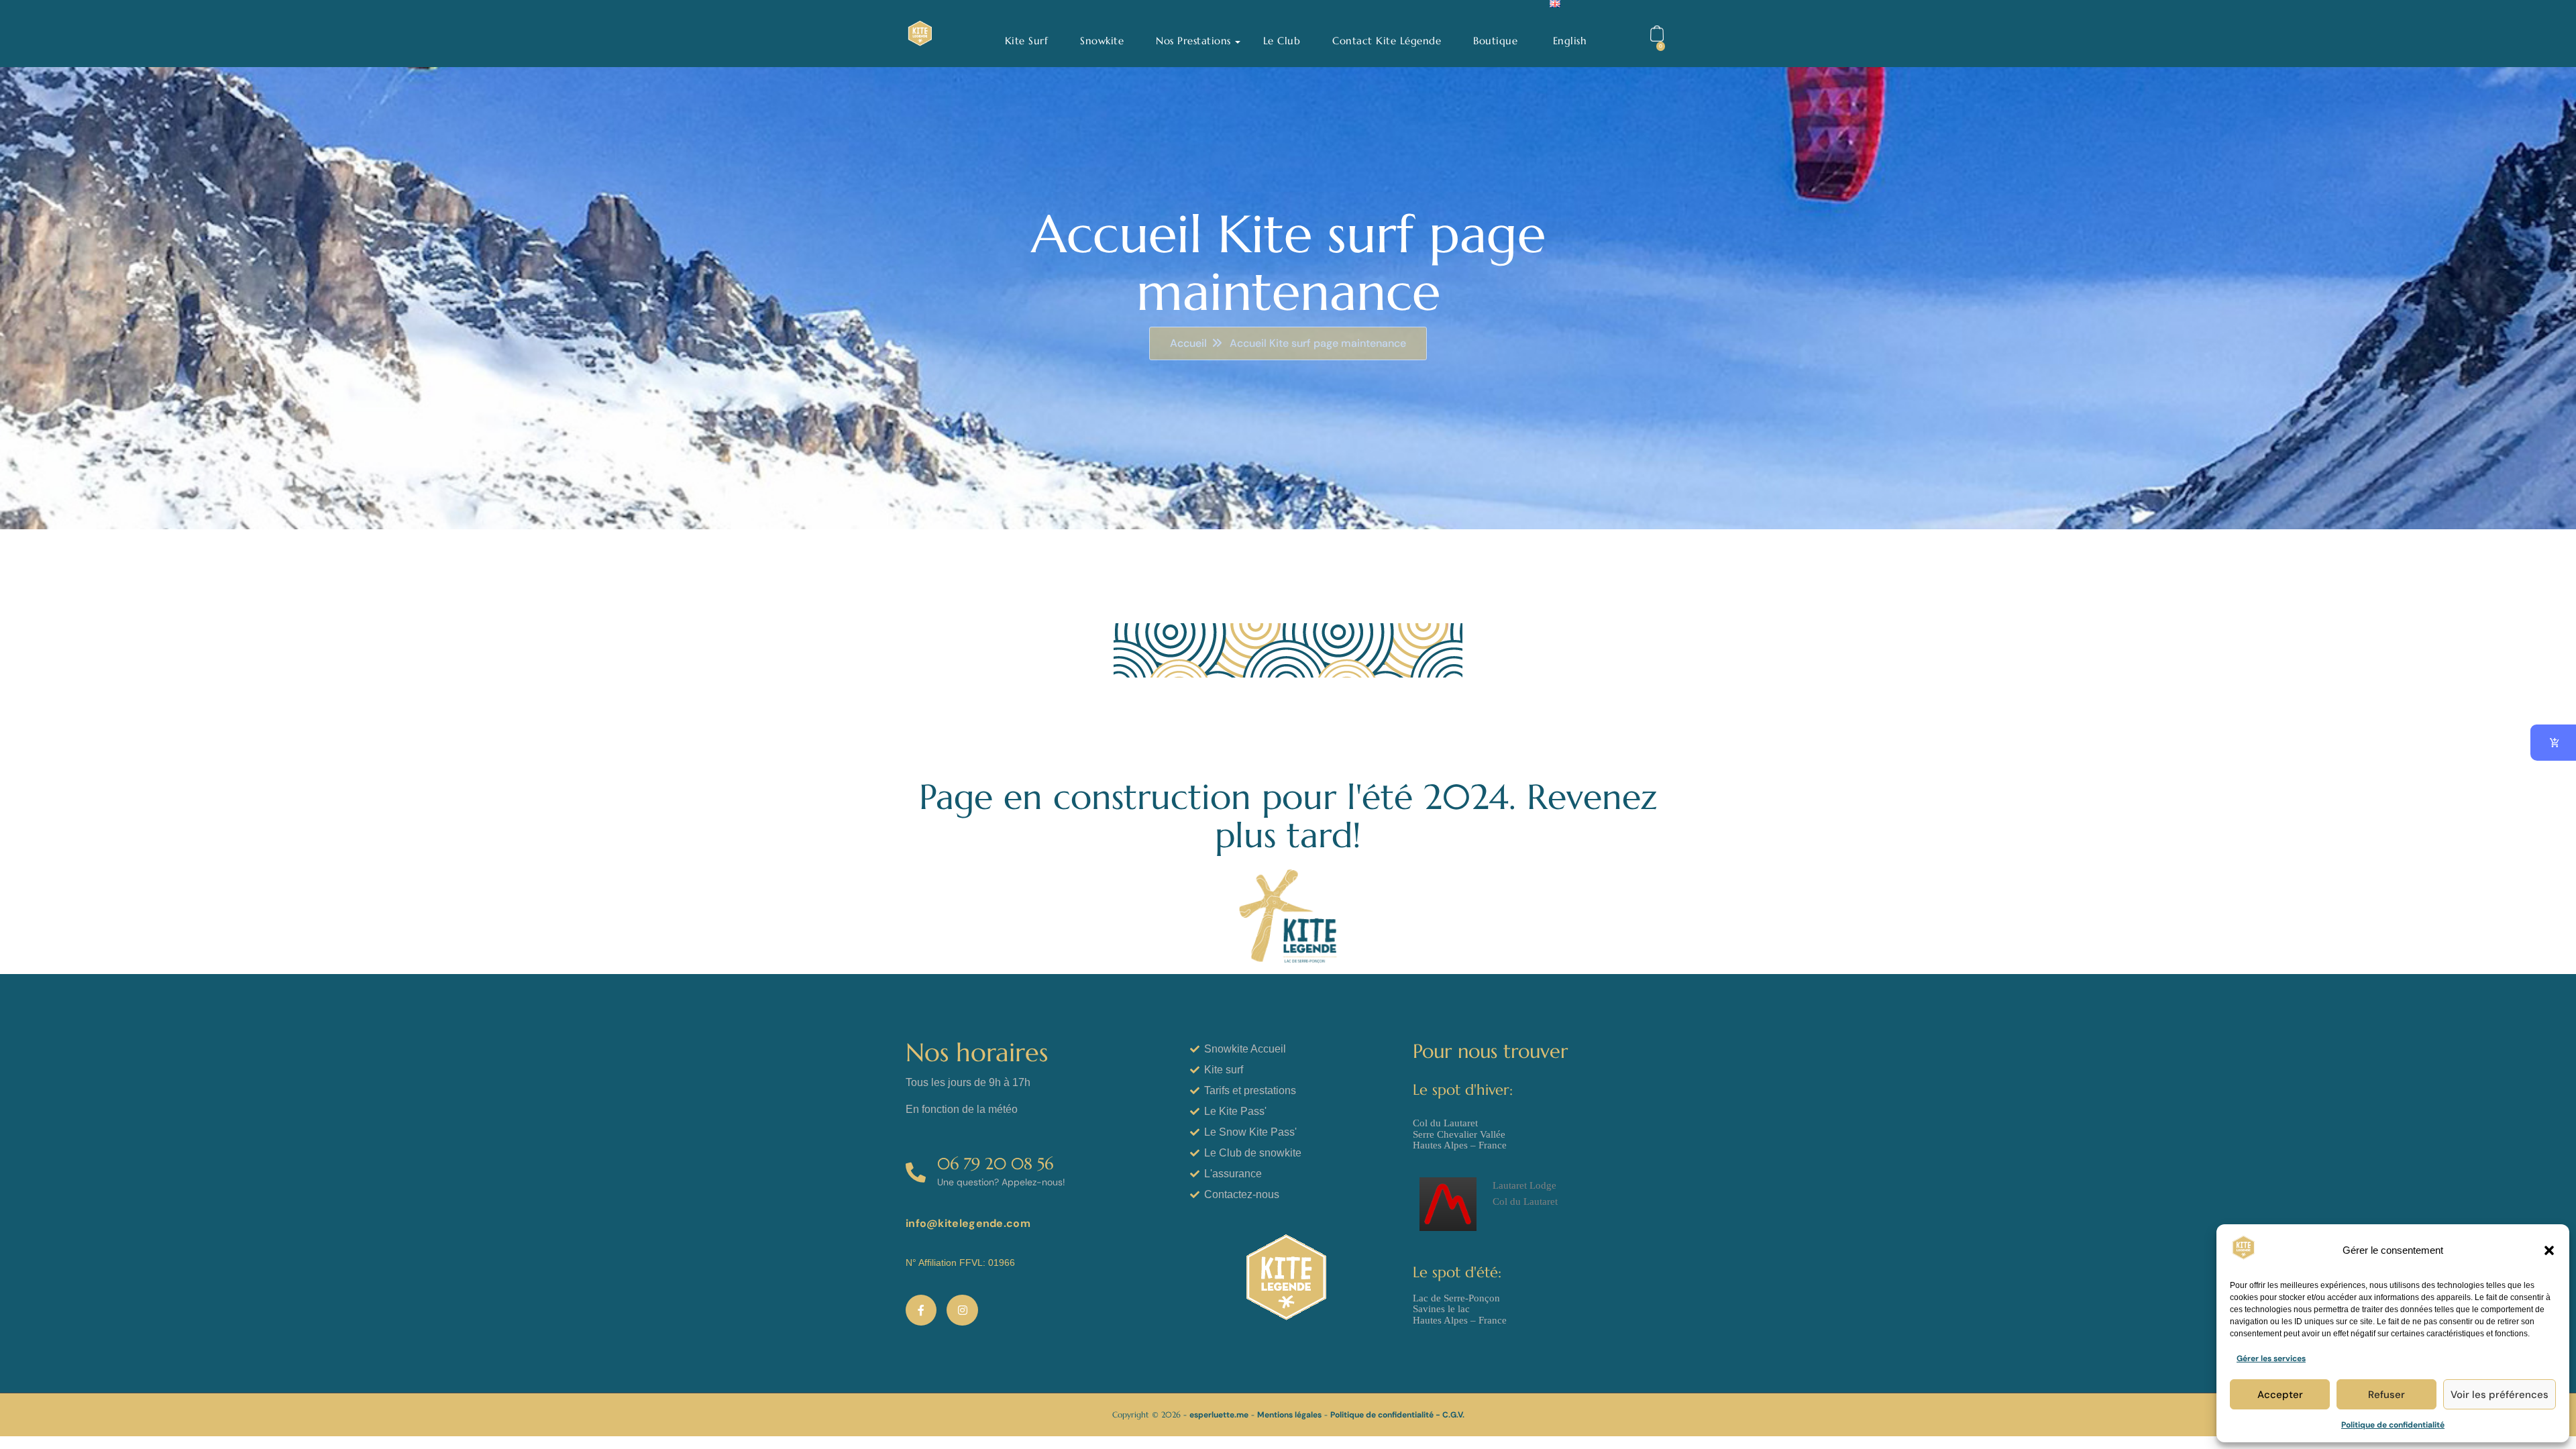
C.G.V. (1453, 1415)
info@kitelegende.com (968, 1223)
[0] (1658, 34)
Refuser (2386, 1395)
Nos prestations (1193, 41)
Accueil (1188, 343)
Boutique (1495, 41)
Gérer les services (2271, 1358)
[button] (2549, 1250)
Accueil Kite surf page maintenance (1318, 343)
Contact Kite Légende (1387, 41)
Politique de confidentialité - (1386, 1415)
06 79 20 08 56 (995, 1164)
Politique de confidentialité (2393, 1425)
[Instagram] (962, 1310)
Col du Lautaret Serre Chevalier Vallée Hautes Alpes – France (1460, 1134)
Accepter (2280, 1395)
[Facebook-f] (921, 1310)
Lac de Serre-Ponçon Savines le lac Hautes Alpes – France (1460, 1309)
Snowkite (1102, 41)
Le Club (1282, 41)
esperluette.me (1219, 1415)
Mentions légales (1289, 1415)
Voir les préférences (2500, 1395)
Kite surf (1027, 41)
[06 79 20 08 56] (916, 1172)
